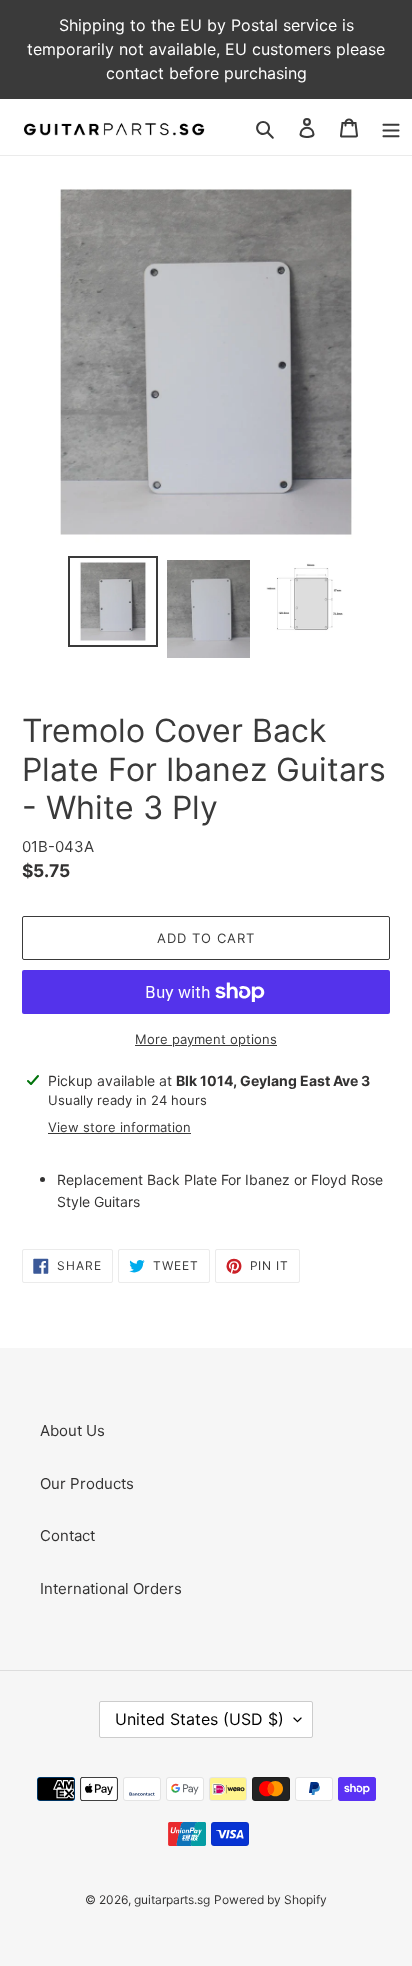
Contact (67, 1535)
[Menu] (391, 127)
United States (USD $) (199, 1719)
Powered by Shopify (270, 1899)
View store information (119, 1127)
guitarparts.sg (172, 1899)
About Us (72, 1430)
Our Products (87, 1483)
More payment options (206, 1039)
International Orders (111, 1588)
